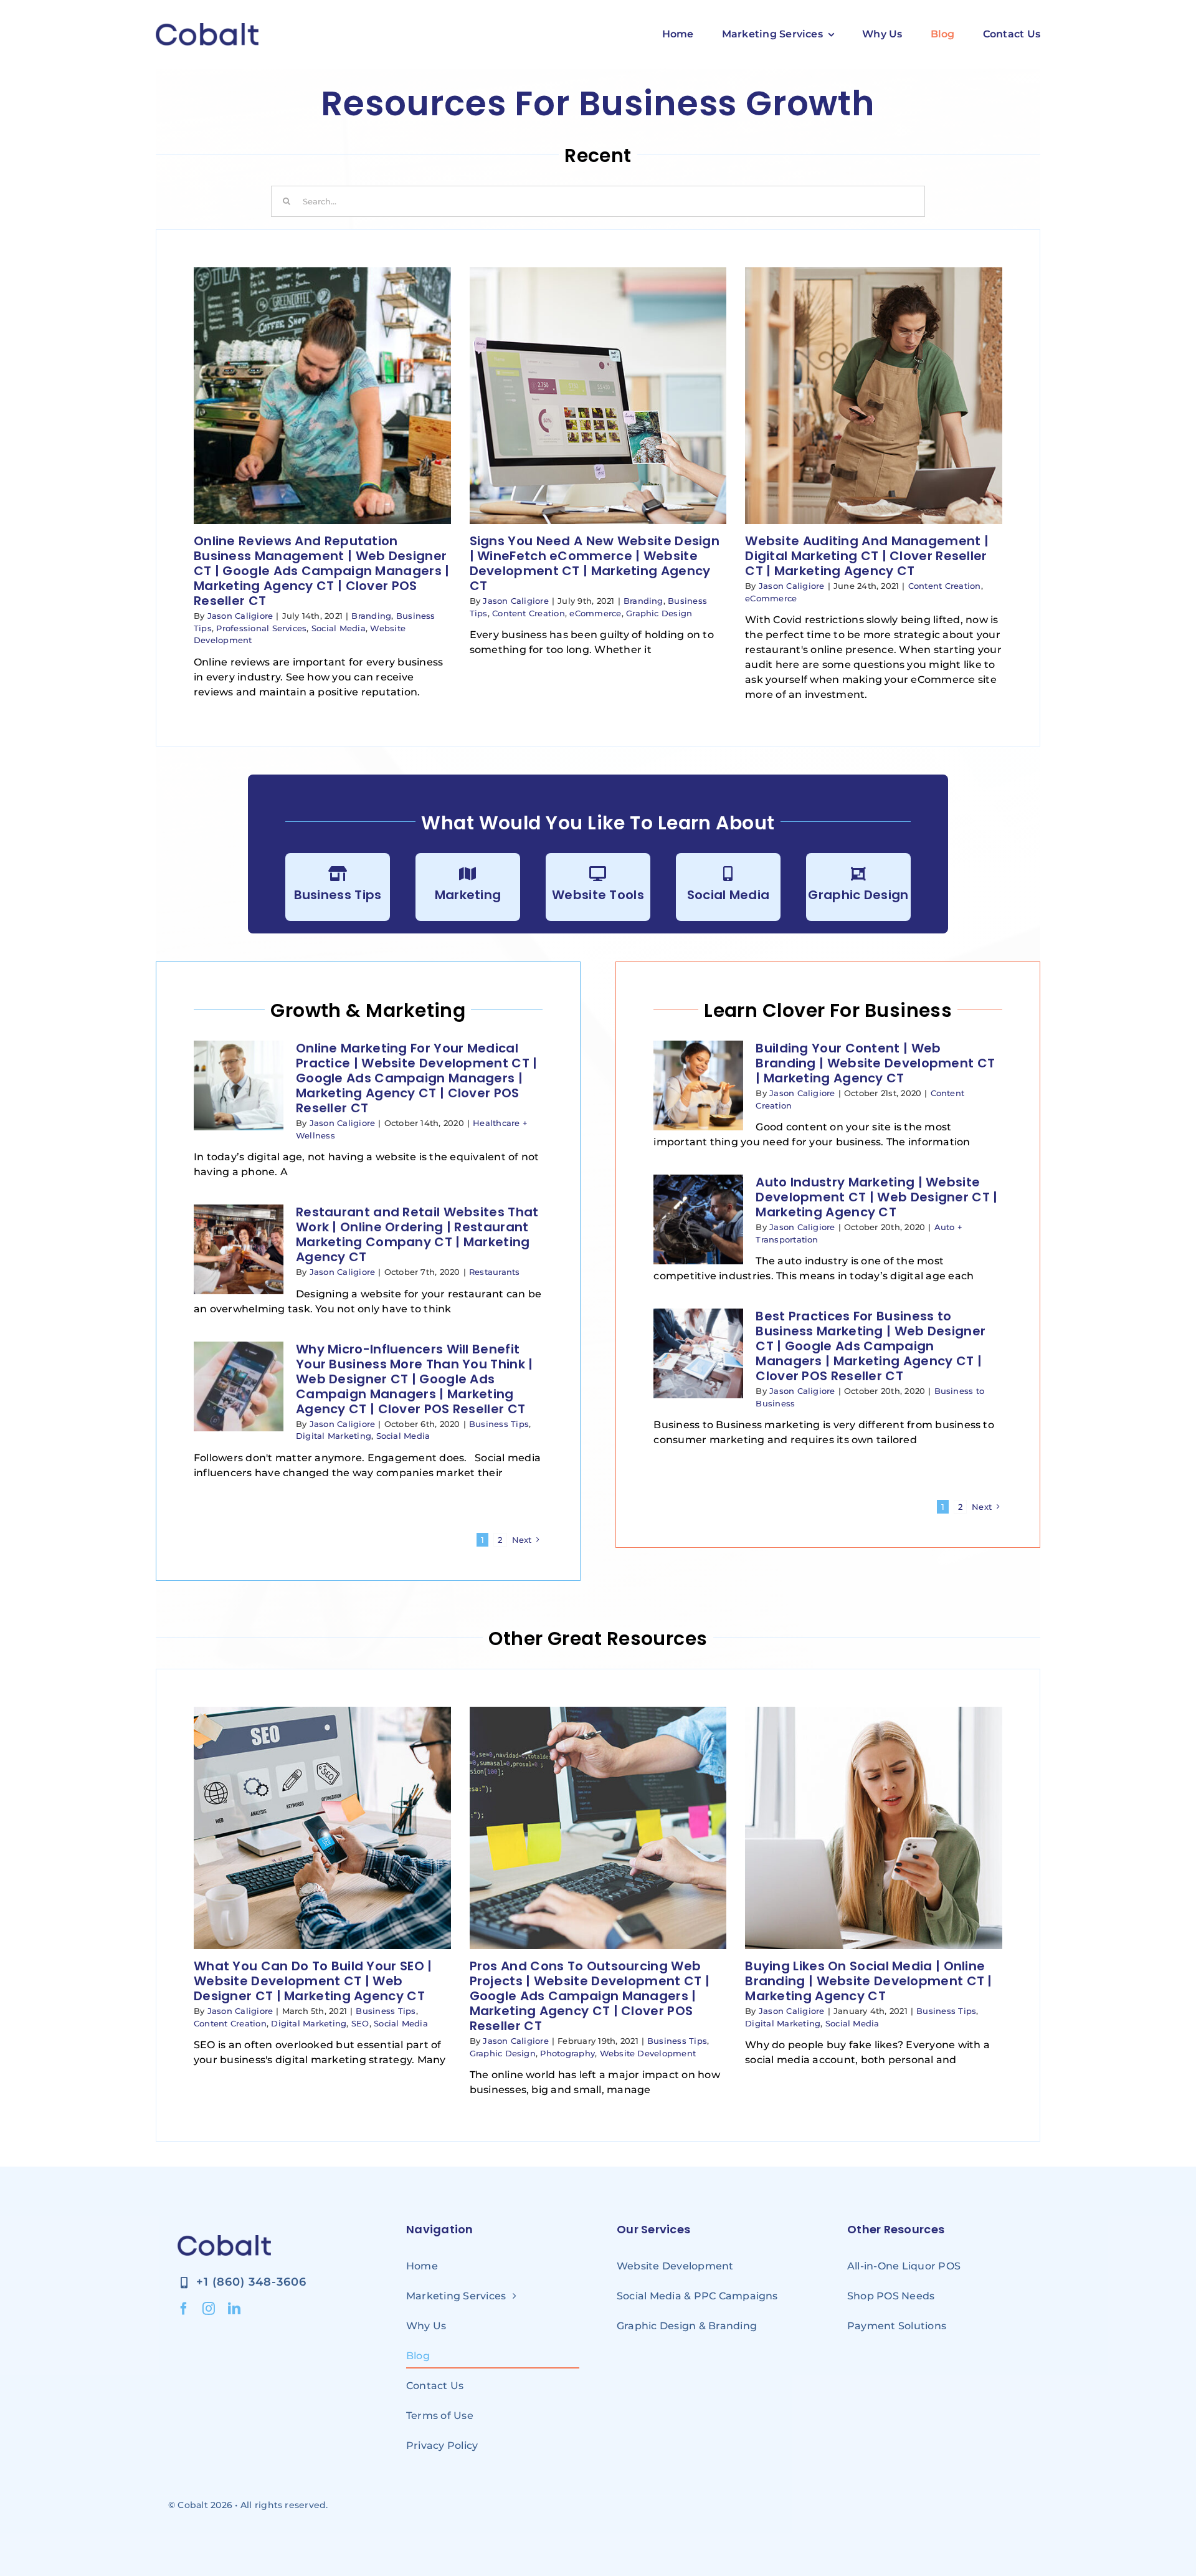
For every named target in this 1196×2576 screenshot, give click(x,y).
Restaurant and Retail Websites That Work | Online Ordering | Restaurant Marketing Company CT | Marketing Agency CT (417, 1234)
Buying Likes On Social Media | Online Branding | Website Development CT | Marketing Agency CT (869, 1981)
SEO (360, 2023)
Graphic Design (659, 613)
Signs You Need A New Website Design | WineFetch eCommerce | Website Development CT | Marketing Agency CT (595, 563)
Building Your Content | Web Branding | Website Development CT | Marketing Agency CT (875, 1063)
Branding (371, 616)
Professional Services (261, 628)
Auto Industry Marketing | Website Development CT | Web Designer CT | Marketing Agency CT (876, 1197)
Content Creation (529, 613)
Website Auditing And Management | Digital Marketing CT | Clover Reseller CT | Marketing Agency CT (867, 556)
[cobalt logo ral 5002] (207, 28)
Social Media (339, 628)
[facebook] (184, 2309)
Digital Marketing (334, 1436)
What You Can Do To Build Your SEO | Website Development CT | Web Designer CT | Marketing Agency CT (313, 1981)
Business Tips (338, 895)
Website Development (648, 2053)
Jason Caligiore (240, 616)
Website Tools (598, 895)
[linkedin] (234, 2309)
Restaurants (495, 1272)
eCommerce (595, 613)
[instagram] (209, 2309)
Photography (567, 2053)
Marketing (468, 895)
